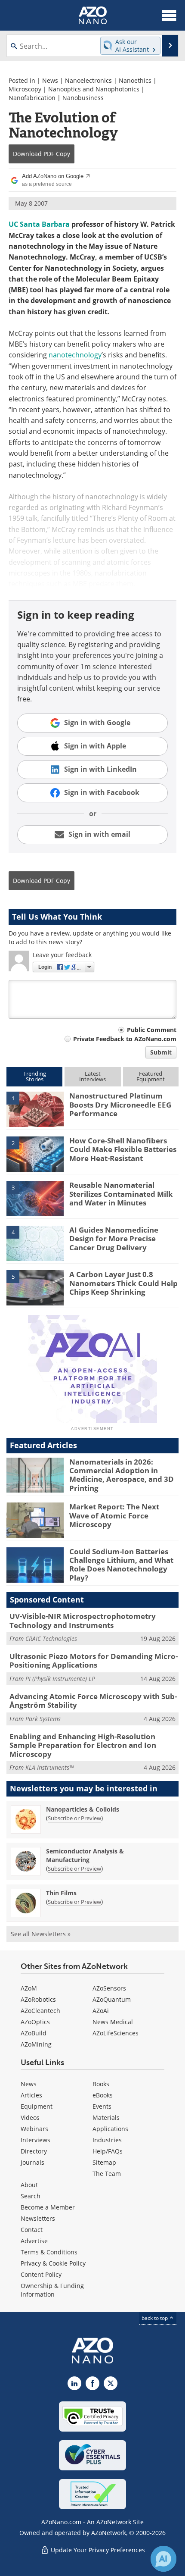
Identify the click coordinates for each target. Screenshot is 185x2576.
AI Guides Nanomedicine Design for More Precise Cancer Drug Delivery (114, 1239)
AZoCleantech (40, 2011)
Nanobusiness (83, 98)
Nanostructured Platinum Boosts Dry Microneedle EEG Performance (120, 1105)
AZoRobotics (38, 1999)
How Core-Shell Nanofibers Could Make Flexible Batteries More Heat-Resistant (123, 1149)
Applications (110, 2129)
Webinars (34, 2129)
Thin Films (61, 1893)
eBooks (103, 2095)
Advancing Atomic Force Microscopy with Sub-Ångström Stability (93, 1701)
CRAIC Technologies (51, 1639)
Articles (31, 2095)
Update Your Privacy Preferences (97, 2550)
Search (31, 2196)
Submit (161, 1052)
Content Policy (41, 2274)
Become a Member (48, 2207)
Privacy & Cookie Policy (53, 2263)
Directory (34, 2151)
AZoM (29, 1988)
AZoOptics (35, 2022)
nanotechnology (75, 355)
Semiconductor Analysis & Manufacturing (85, 1855)
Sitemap (104, 2162)
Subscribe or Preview (74, 1818)
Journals (32, 2162)
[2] (35, 1153)
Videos (30, 2117)
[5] (35, 1287)
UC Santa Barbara (39, 224)
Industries (107, 2140)
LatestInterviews (92, 1076)
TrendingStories (35, 1076)
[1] (35, 1109)
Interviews (35, 2140)
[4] (35, 1243)
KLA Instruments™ (49, 1767)
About (29, 2185)
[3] (35, 1198)
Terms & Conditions (49, 2252)
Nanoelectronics (88, 80)
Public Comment (152, 1030)
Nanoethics (135, 80)
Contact (32, 2230)
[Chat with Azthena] (163, 2559)
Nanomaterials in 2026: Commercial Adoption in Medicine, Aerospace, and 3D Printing (122, 1475)
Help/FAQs (108, 2151)
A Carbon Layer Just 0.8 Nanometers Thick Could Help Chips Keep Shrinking (123, 1283)
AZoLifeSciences (116, 2033)
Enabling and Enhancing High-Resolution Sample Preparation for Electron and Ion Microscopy (83, 1745)
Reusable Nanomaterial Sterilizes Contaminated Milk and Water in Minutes (121, 1194)
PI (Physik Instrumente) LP (60, 1679)
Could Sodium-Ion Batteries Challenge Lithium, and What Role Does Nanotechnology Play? (121, 1565)
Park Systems (43, 1719)
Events (102, 2106)
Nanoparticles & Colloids (83, 1809)
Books (101, 2084)
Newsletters (38, 2218)
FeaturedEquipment (151, 1076)
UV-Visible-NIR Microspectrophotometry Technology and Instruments (83, 1620)
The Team (107, 2174)
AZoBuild (34, 2033)
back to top (155, 2318)
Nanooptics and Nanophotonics (94, 89)
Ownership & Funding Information (52, 2290)
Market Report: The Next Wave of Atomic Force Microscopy (114, 1515)
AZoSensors (109, 1988)
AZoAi (101, 2011)
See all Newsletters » (41, 1934)
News (50, 80)
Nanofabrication (32, 98)
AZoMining (36, 2044)
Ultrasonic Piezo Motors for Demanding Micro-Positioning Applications (94, 1660)
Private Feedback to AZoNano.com (125, 1039)
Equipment (37, 2106)
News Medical (113, 2022)
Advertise (34, 2241)
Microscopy (25, 89)
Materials (106, 2117)
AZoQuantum (112, 1999)
